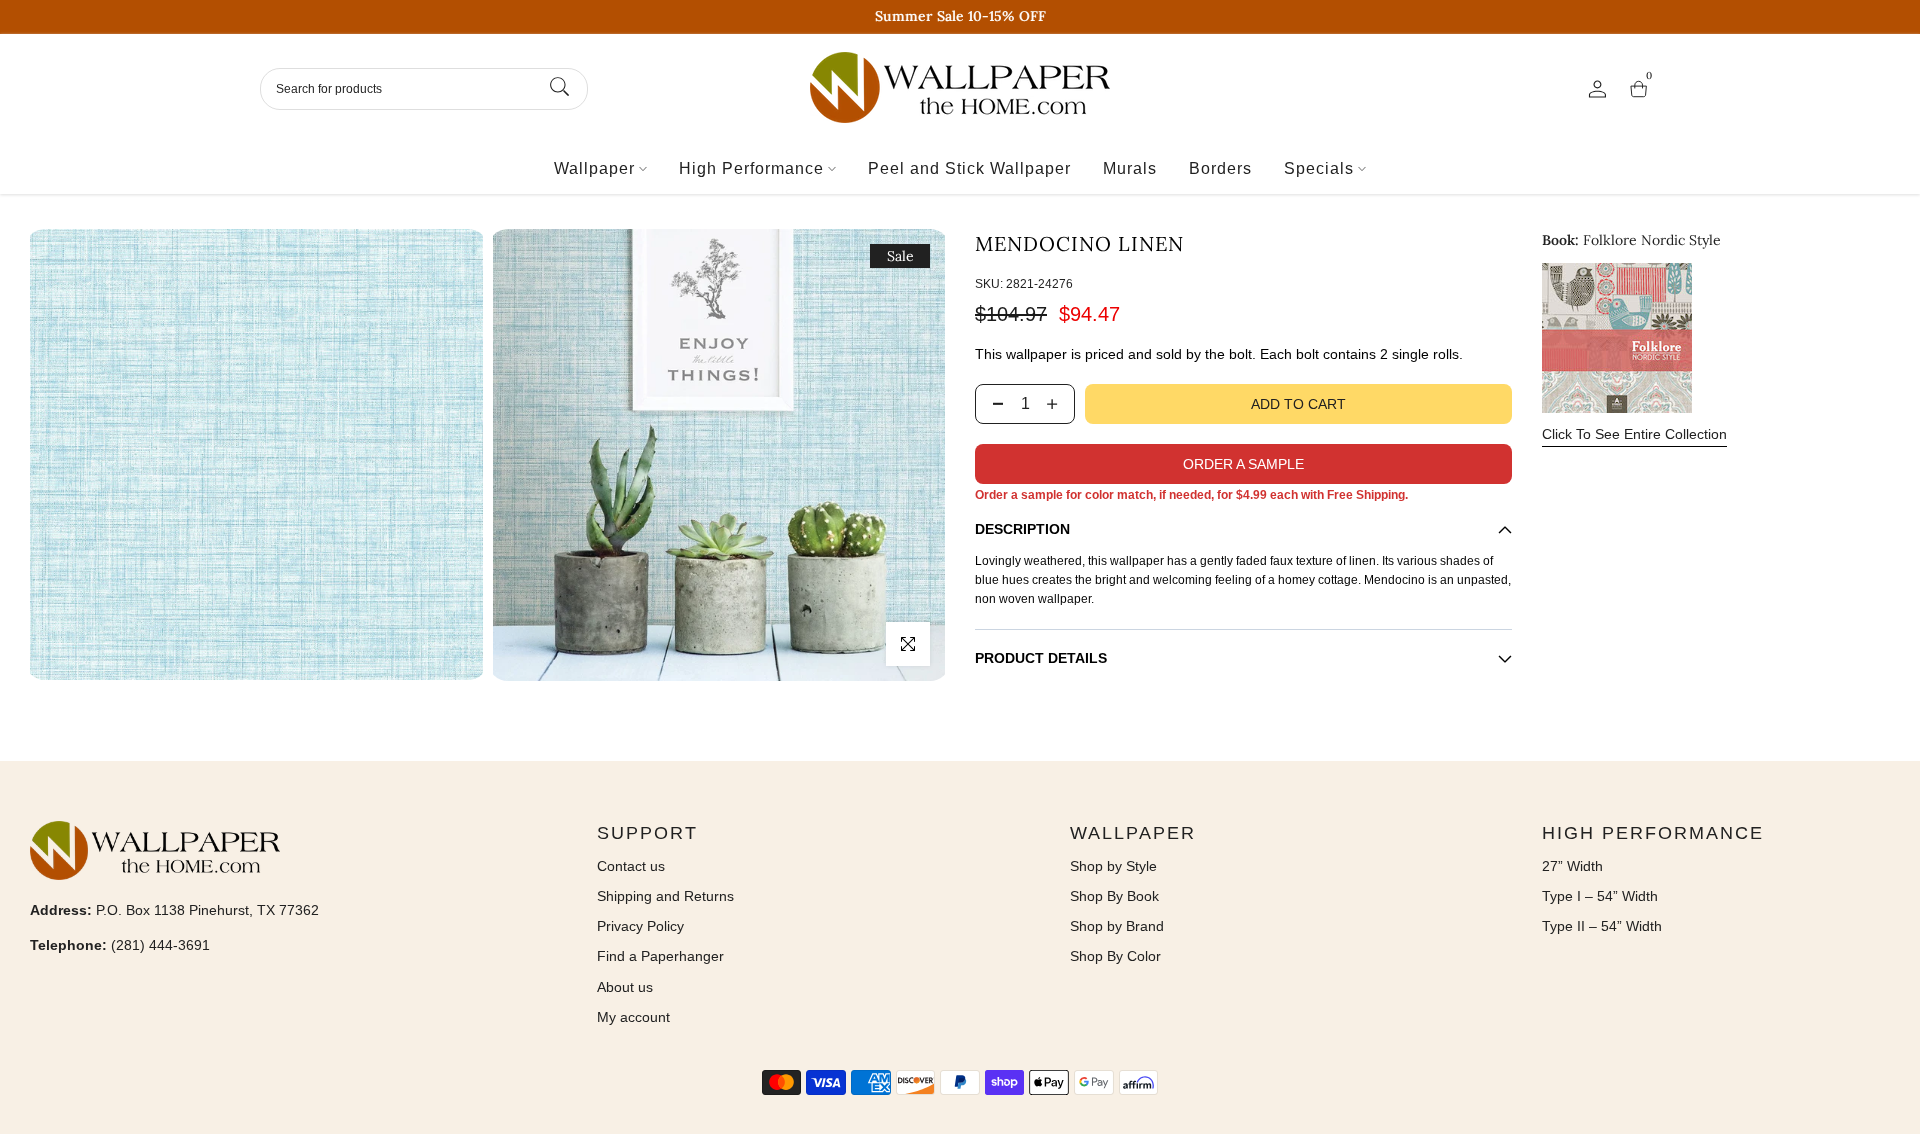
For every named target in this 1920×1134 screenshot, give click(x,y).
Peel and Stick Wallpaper (969, 168)
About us (625, 987)
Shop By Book (1114, 896)
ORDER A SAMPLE (1243, 464)
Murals (1130, 168)
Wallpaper (594, 168)
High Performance (751, 168)
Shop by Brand (1117, 926)
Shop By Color (1115, 956)
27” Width (1572, 866)
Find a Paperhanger (660, 956)
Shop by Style (1113, 866)
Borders (1220, 168)
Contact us (631, 866)
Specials (1319, 168)
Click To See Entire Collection (1634, 434)
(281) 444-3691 (160, 945)
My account (633, 1017)
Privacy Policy (640, 926)
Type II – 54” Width (1602, 926)
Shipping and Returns (665, 896)
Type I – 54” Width (1600, 896)
